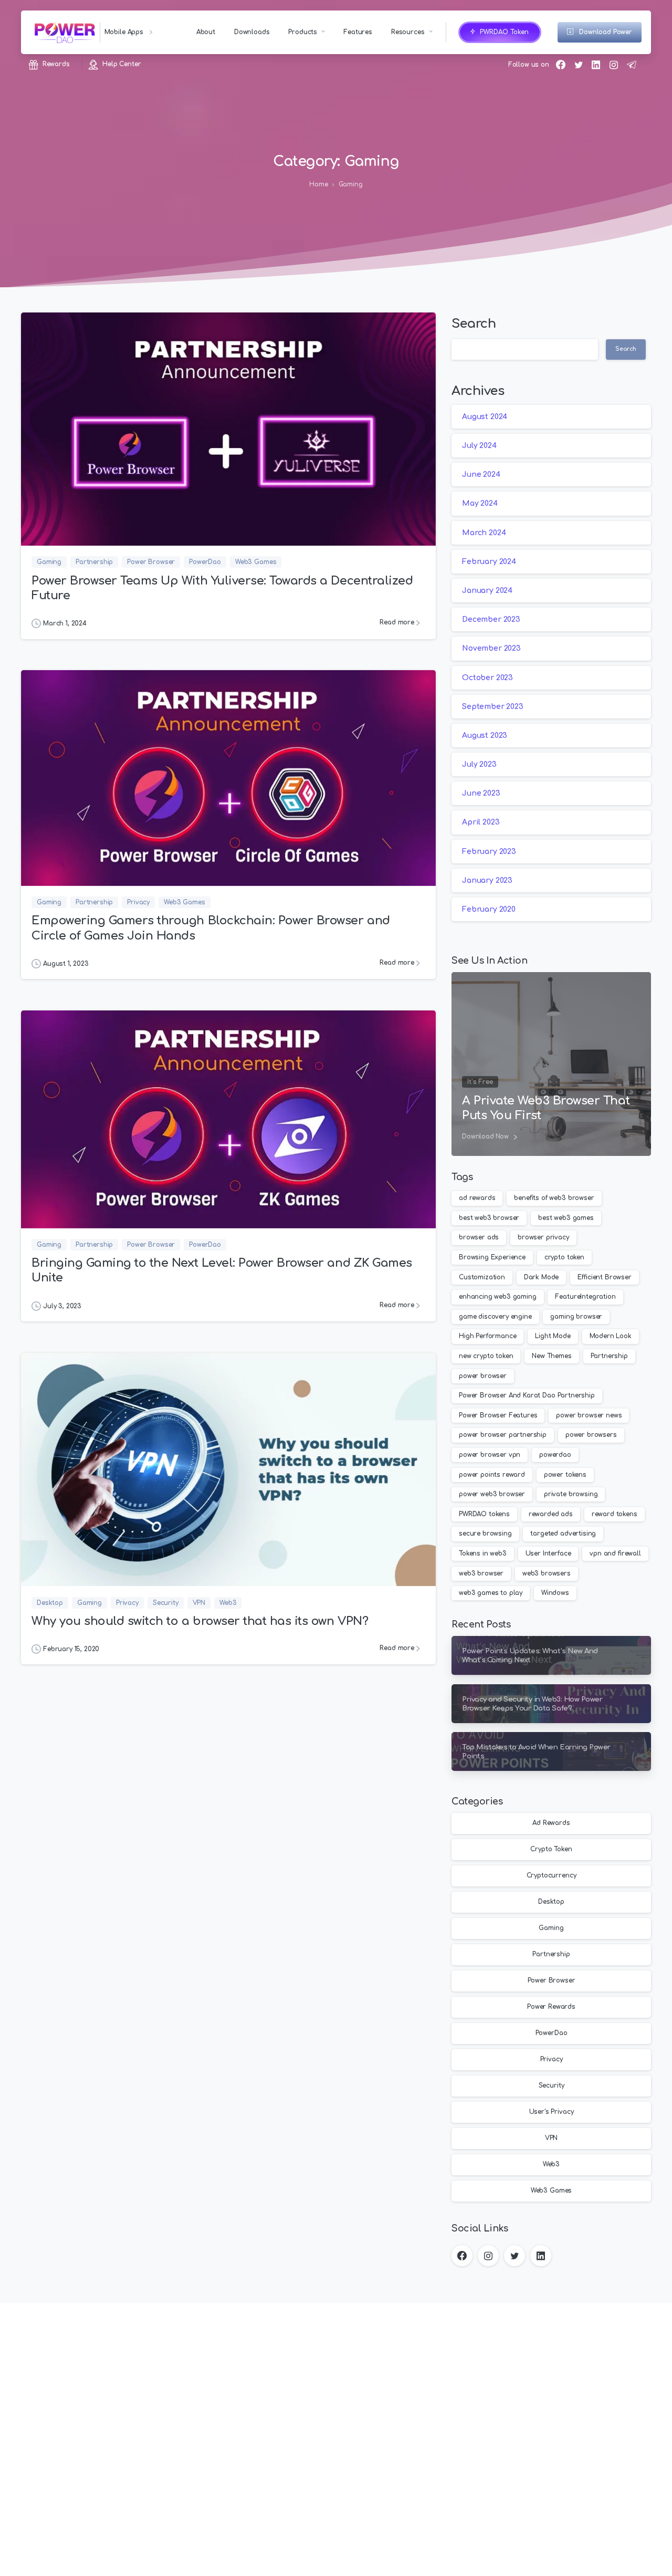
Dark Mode (542, 1277)
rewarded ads (551, 1514)
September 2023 (493, 707)
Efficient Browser (605, 1277)
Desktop (551, 1902)
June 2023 (481, 794)
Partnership (609, 1356)
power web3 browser (492, 1494)
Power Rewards (551, 2007)
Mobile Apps (125, 32)
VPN (552, 2139)
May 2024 (480, 504)
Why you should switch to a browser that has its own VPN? (200, 1621)
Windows (555, 1593)
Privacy (552, 2060)
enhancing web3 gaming (498, 1297)
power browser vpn (490, 1455)
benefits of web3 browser (554, 1198)
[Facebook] (561, 65)
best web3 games (566, 1218)
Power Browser (552, 1981)
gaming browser (576, 1317)
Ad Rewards (551, 1823)
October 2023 (487, 678)
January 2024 (487, 591)
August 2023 (485, 736)
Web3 (551, 2165)
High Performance (487, 1336)
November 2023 (491, 649)
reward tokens (615, 1514)
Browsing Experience (492, 1257)
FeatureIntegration (585, 1297)
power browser (483, 1376)
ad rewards (477, 1198)
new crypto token (486, 1356)
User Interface (548, 1553)
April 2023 (481, 823)
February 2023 (489, 852)
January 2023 (487, 880)
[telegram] (632, 65)
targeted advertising (563, 1534)
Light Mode (553, 1336)
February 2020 (489, 909)
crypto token (564, 1257)
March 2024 (484, 533)
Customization (482, 1277)
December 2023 (491, 619)
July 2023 (479, 764)
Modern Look (611, 1336)
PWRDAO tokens (484, 1514)
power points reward (492, 1475)
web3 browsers (547, 1573)
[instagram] (614, 65)
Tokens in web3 (483, 1553)
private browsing (571, 1494)
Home (318, 185)
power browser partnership (503, 1435)
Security (552, 2086)
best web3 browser (489, 1218)
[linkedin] (596, 65)
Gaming (351, 185)
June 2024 (481, 474)
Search (474, 324)
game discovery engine (495, 1317)
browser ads (479, 1237)
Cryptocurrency (552, 1876)
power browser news (589, 1415)
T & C (271, 2562)
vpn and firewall (615, 1553)
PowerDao (552, 2033)
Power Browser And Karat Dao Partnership (527, 1395)
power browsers (591, 1435)
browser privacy (543, 1237)
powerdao (555, 1455)
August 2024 (485, 417)
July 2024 (479, 446)
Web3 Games (551, 2191)
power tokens (565, 1475)
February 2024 (489, 562)
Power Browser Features (498, 1415)
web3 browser (481, 1573)
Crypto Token (551, 1850)
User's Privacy (552, 2112)
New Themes (552, 1356)
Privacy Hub (239, 2562)
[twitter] (579, 65)
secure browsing (485, 1534)
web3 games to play (491, 1593)
